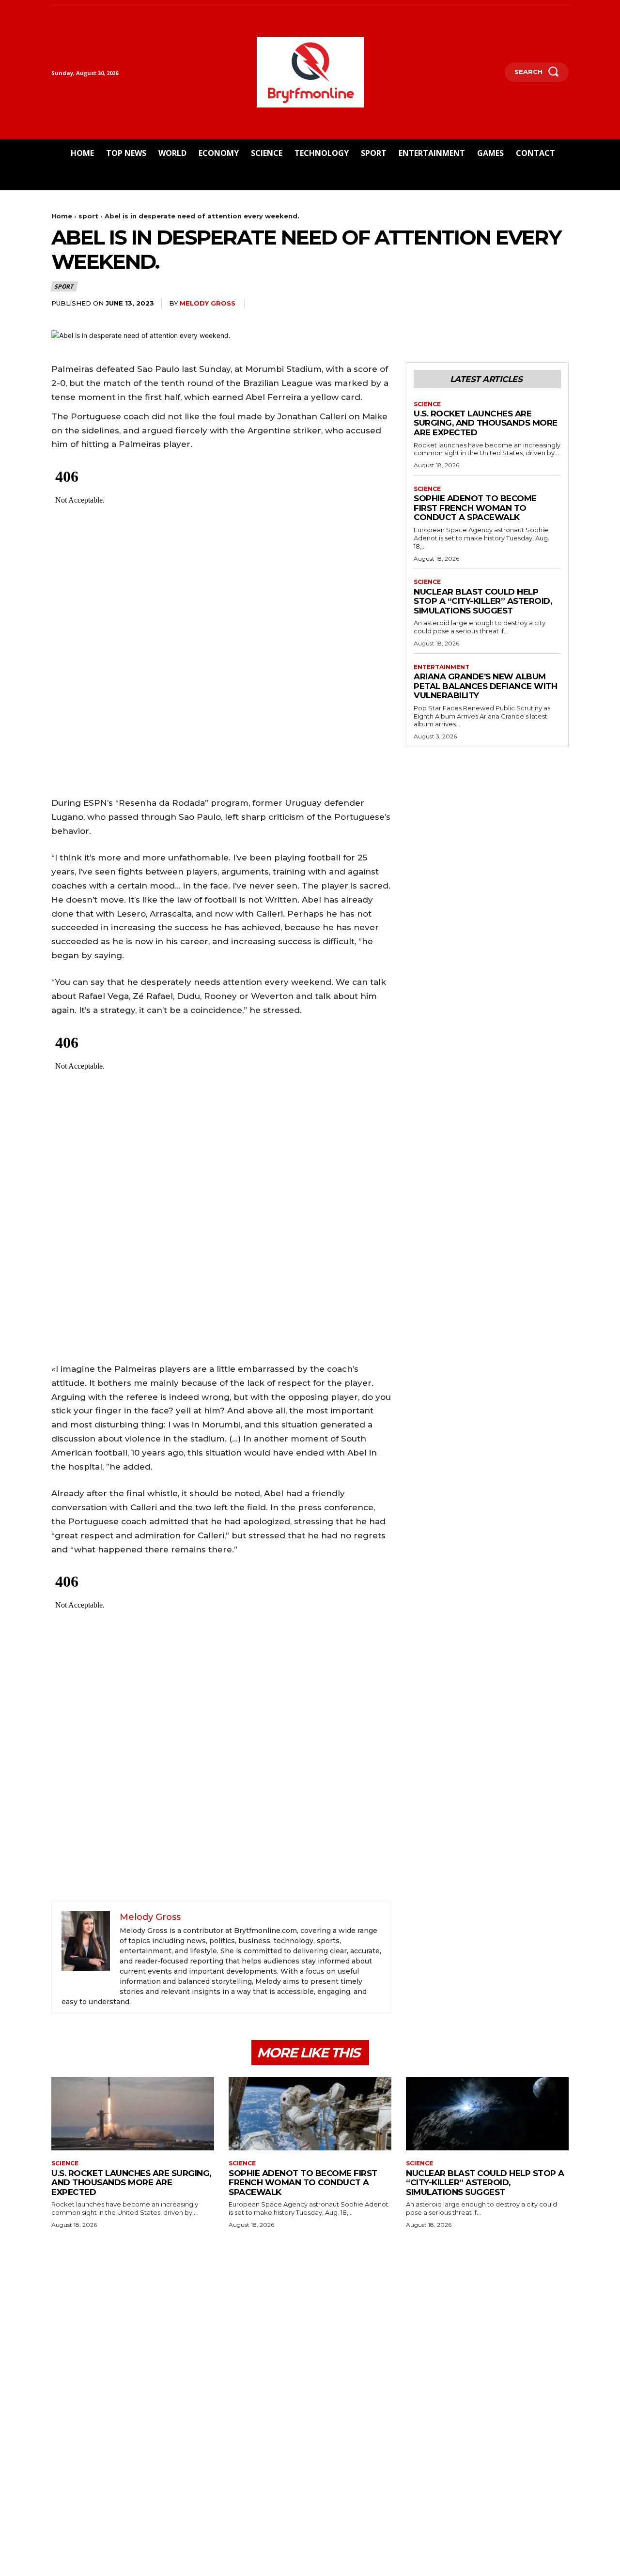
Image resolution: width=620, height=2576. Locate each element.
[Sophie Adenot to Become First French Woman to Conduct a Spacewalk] (310, 2114)
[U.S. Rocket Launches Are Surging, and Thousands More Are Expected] (133, 2114)
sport (88, 216)
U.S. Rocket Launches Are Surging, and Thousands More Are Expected (486, 423)
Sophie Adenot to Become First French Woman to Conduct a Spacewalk (475, 508)
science (427, 404)
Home (62, 216)
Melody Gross (208, 303)
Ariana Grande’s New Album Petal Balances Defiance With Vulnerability (485, 686)
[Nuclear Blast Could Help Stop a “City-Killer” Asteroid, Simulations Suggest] (487, 2114)
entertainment (442, 667)
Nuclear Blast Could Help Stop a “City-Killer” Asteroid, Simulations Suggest (483, 601)
